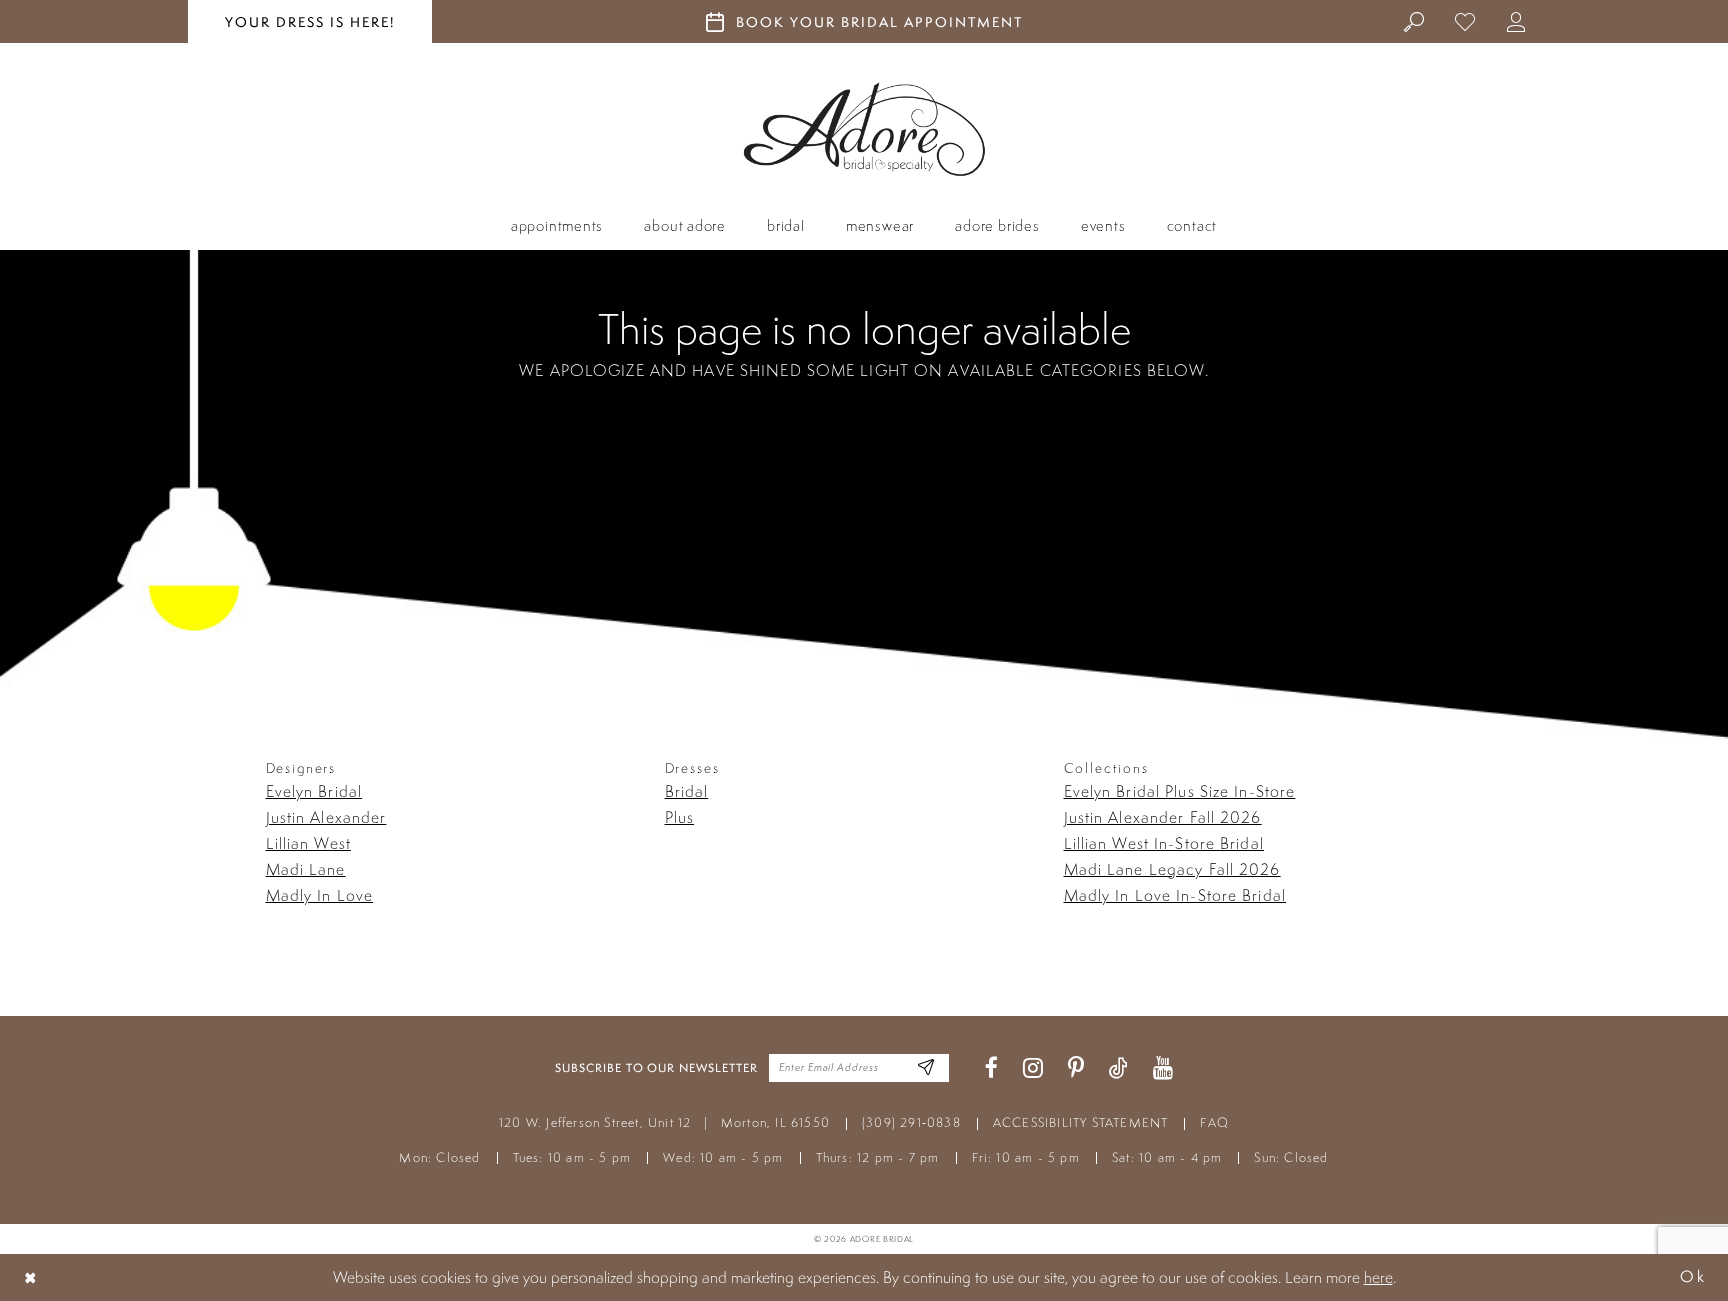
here (1378, 1277)
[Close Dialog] (31, 1277)
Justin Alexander (326, 817)
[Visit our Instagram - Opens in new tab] (1033, 1068)
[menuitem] (1414, 21)
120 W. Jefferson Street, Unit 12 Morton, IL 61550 (664, 1122)
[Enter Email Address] (926, 1068)
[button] (1516, 21)
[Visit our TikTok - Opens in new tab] (1118, 1068)
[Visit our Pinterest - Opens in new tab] (1076, 1068)
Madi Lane (306, 869)
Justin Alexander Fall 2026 (1163, 817)
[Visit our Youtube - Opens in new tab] (1163, 1068)
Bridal (687, 791)
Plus (679, 817)
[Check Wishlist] (1465, 21)
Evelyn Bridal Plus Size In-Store (1180, 791)
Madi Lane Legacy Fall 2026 (1172, 869)
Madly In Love (320, 895)
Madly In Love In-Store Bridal (1175, 895)
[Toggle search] (1414, 21)
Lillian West (308, 843)
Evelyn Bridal (314, 791)
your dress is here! (310, 22)
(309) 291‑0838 (911, 1122)
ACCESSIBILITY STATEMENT (1081, 1122)
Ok (1693, 1277)
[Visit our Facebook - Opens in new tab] (991, 1068)
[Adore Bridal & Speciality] (864, 129)
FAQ (1214, 1122)
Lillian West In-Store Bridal (1164, 843)
